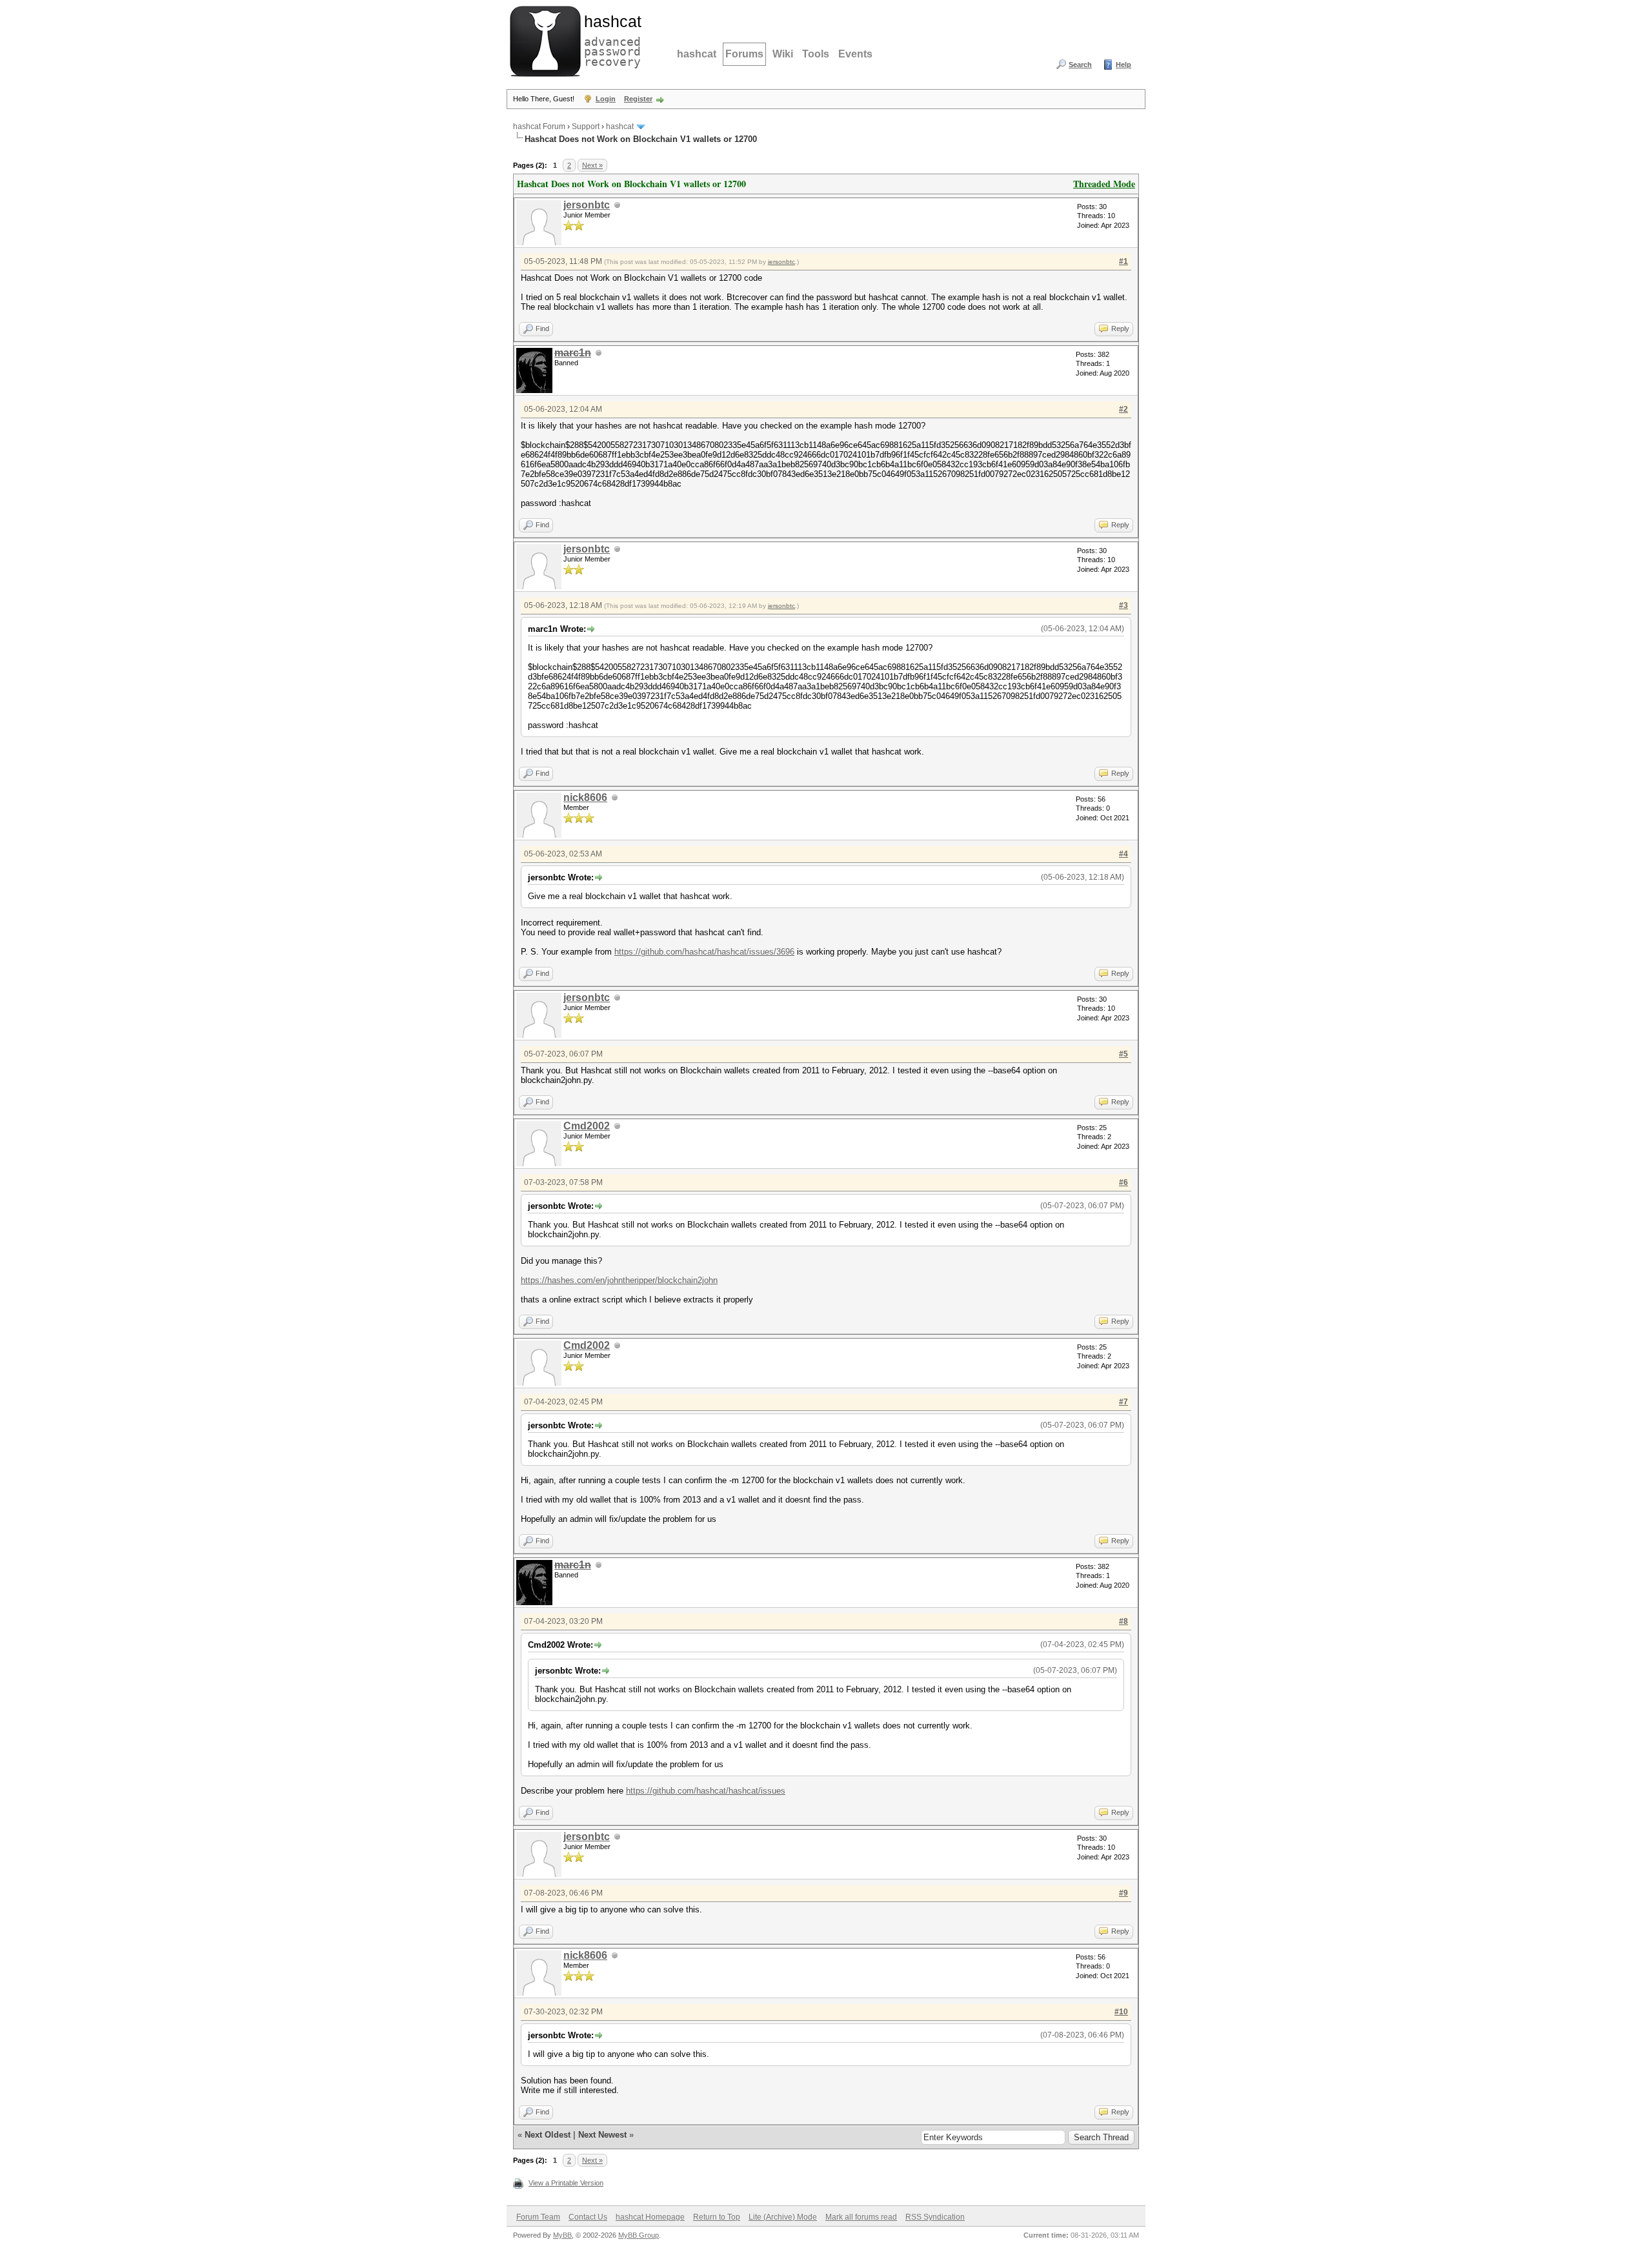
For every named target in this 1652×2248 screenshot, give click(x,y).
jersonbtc (587, 205)
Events (855, 54)
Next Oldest (548, 2135)
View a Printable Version (566, 2183)
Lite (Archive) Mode (783, 2217)
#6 (1123, 1182)
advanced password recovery (610, 39)
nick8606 (585, 797)
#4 (1123, 854)
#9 (1123, 1893)
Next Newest (602, 2135)
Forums (744, 54)
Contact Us (588, 2217)
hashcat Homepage (650, 2217)
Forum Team (538, 2217)
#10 (1121, 2012)
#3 (1123, 605)
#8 (1123, 1621)
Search (1080, 65)
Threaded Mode (1104, 184)
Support (586, 127)
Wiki (783, 54)
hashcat (697, 54)
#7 (1123, 1402)
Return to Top (717, 2217)
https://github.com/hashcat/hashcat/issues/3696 (704, 952)
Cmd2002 (587, 1126)
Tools (816, 54)
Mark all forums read (861, 2217)
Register (638, 99)
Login (606, 99)
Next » (592, 165)
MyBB (562, 2235)
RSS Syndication (935, 2217)
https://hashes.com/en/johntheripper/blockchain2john (619, 1280)
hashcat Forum (539, 127)
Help (1123, 65)
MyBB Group (639, 2235)
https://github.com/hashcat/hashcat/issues (706, 1791)
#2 (1123, 409)
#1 (1123, 261)
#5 (1123, 1054)
